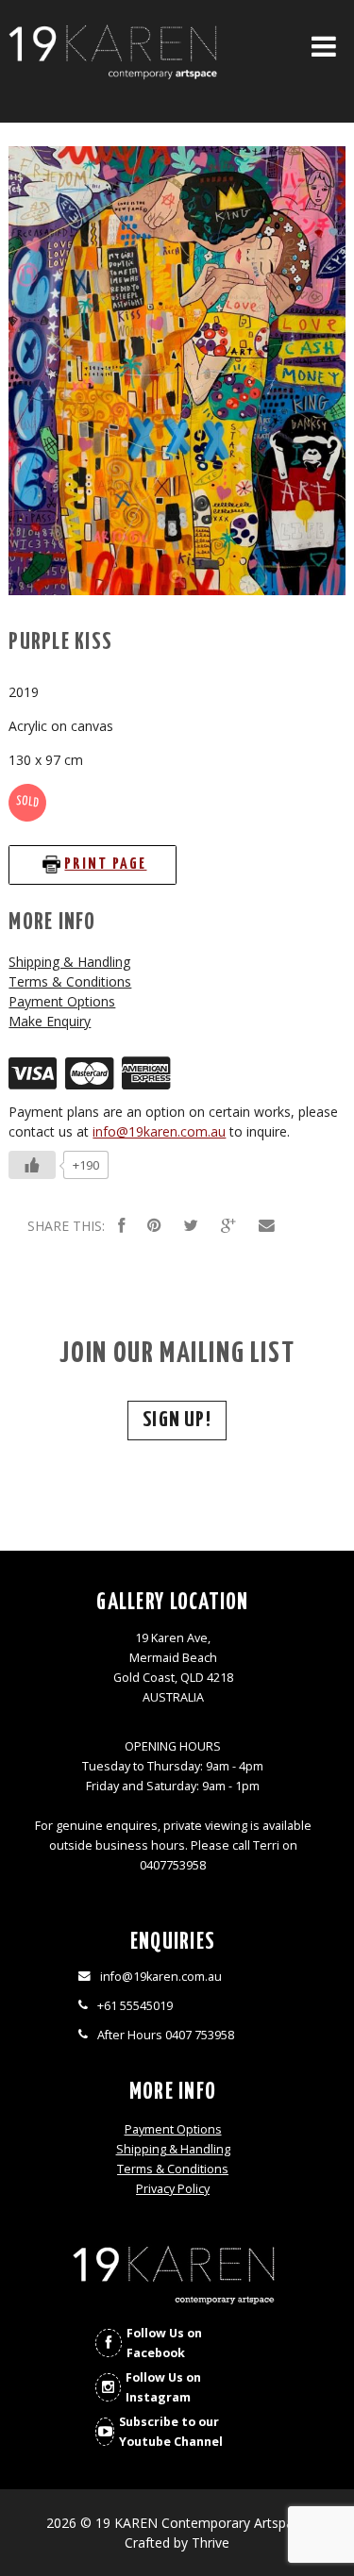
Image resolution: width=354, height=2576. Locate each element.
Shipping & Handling (69, 962)
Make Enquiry (50, 1021)
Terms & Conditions (70, 981)
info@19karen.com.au (159, 1131)
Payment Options (62, 1001)
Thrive (211, 2543)
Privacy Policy (173, 2189)
